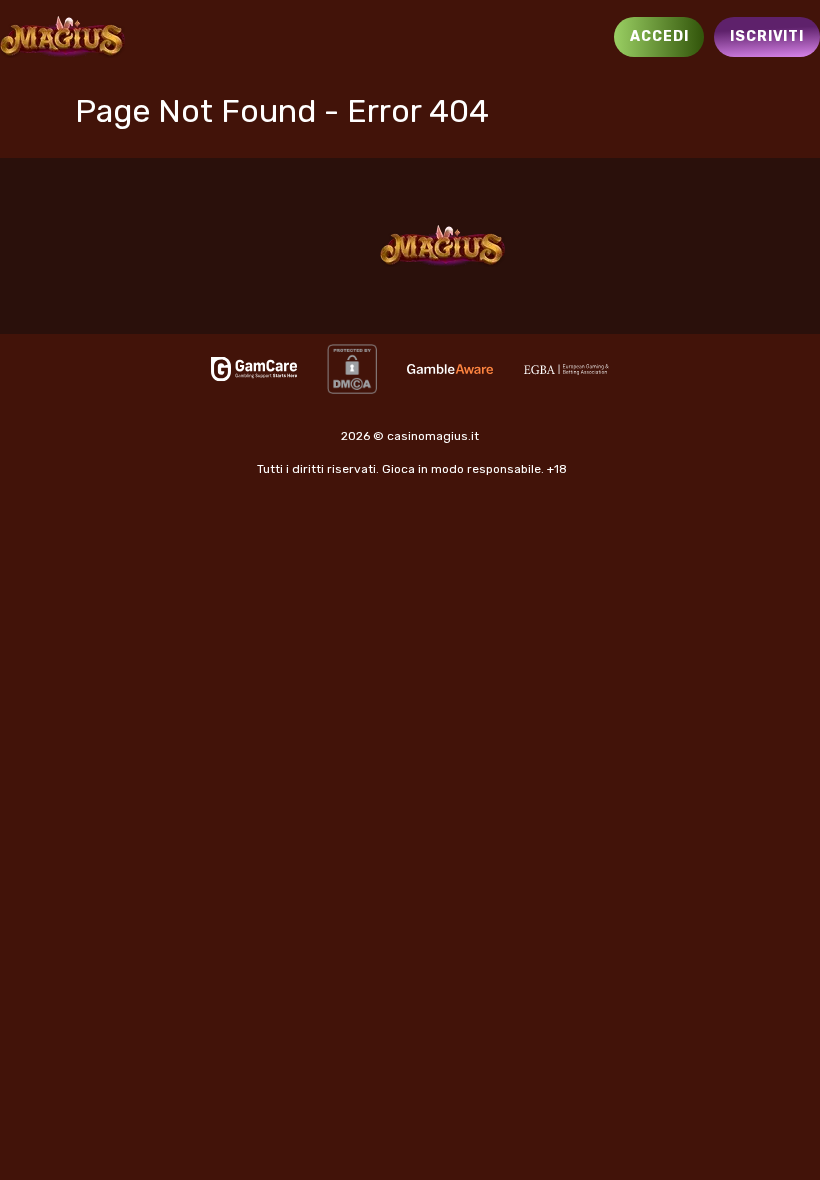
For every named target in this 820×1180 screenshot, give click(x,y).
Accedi (659, 36)
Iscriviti (767, 36)
